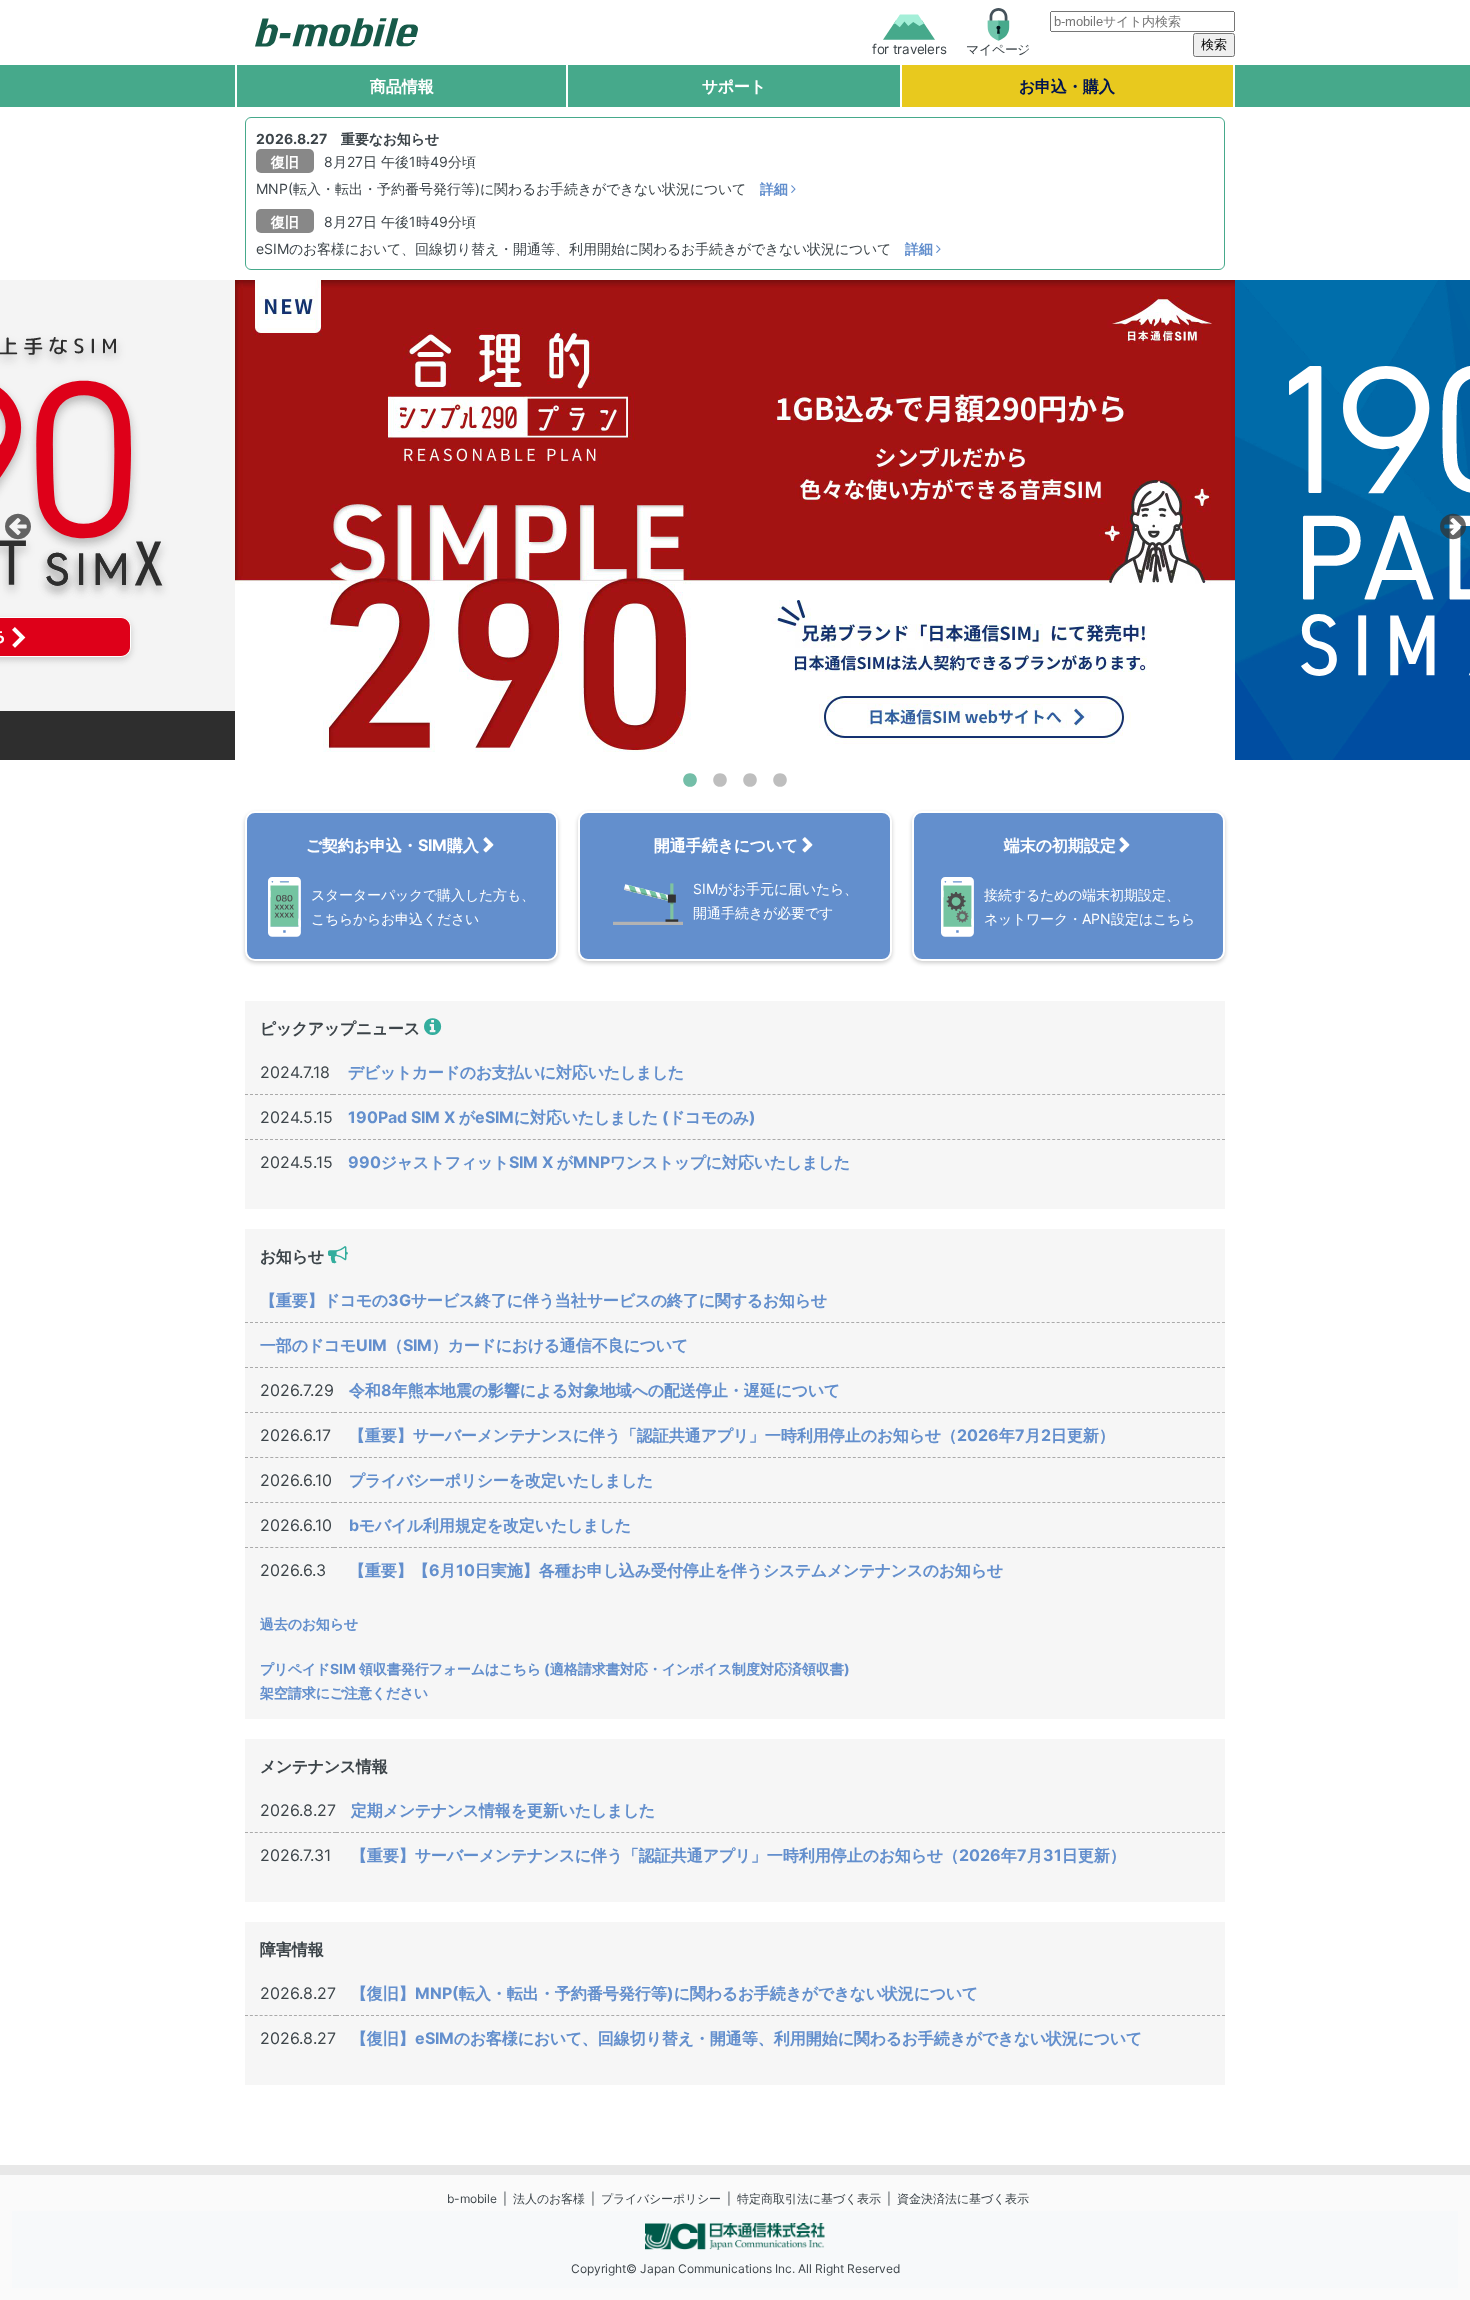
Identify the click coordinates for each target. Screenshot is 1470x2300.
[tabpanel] (735, 520)
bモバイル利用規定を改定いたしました (490, 1525)
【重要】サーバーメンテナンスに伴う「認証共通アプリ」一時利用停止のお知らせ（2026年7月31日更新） (738, 1855)
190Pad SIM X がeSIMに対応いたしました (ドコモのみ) (552, 1117)
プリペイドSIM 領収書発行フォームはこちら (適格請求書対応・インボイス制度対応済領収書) (555, 1668)
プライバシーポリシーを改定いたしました (501, 1480)
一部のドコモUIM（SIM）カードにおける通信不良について (474, 1345)
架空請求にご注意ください (344, 1692)
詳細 (775, 188)
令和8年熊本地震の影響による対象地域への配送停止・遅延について (594, 1390)
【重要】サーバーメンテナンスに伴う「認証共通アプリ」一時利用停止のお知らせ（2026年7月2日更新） (732, 1435)
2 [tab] (720, 781)
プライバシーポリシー (661, 2198)
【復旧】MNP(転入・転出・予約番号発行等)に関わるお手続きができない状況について (664, 1993)
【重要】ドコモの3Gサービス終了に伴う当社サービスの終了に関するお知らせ (543, 1300)
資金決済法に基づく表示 (963, 2198)
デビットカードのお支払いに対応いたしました (516, 1072)
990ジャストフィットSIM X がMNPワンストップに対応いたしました (599, 1162)
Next (1450, 521)
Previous (15, 521)
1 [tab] (690, 781)
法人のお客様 (549, 2198)
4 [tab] (780, 781)
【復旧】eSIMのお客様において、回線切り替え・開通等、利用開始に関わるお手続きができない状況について (746, 2038)
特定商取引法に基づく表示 (809, 2198)
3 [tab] (750, 781)
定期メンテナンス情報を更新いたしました (503, 1810)
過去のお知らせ (309, 1623)
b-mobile (472, 2198)
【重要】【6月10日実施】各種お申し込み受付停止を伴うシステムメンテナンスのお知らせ (676, 1570)
